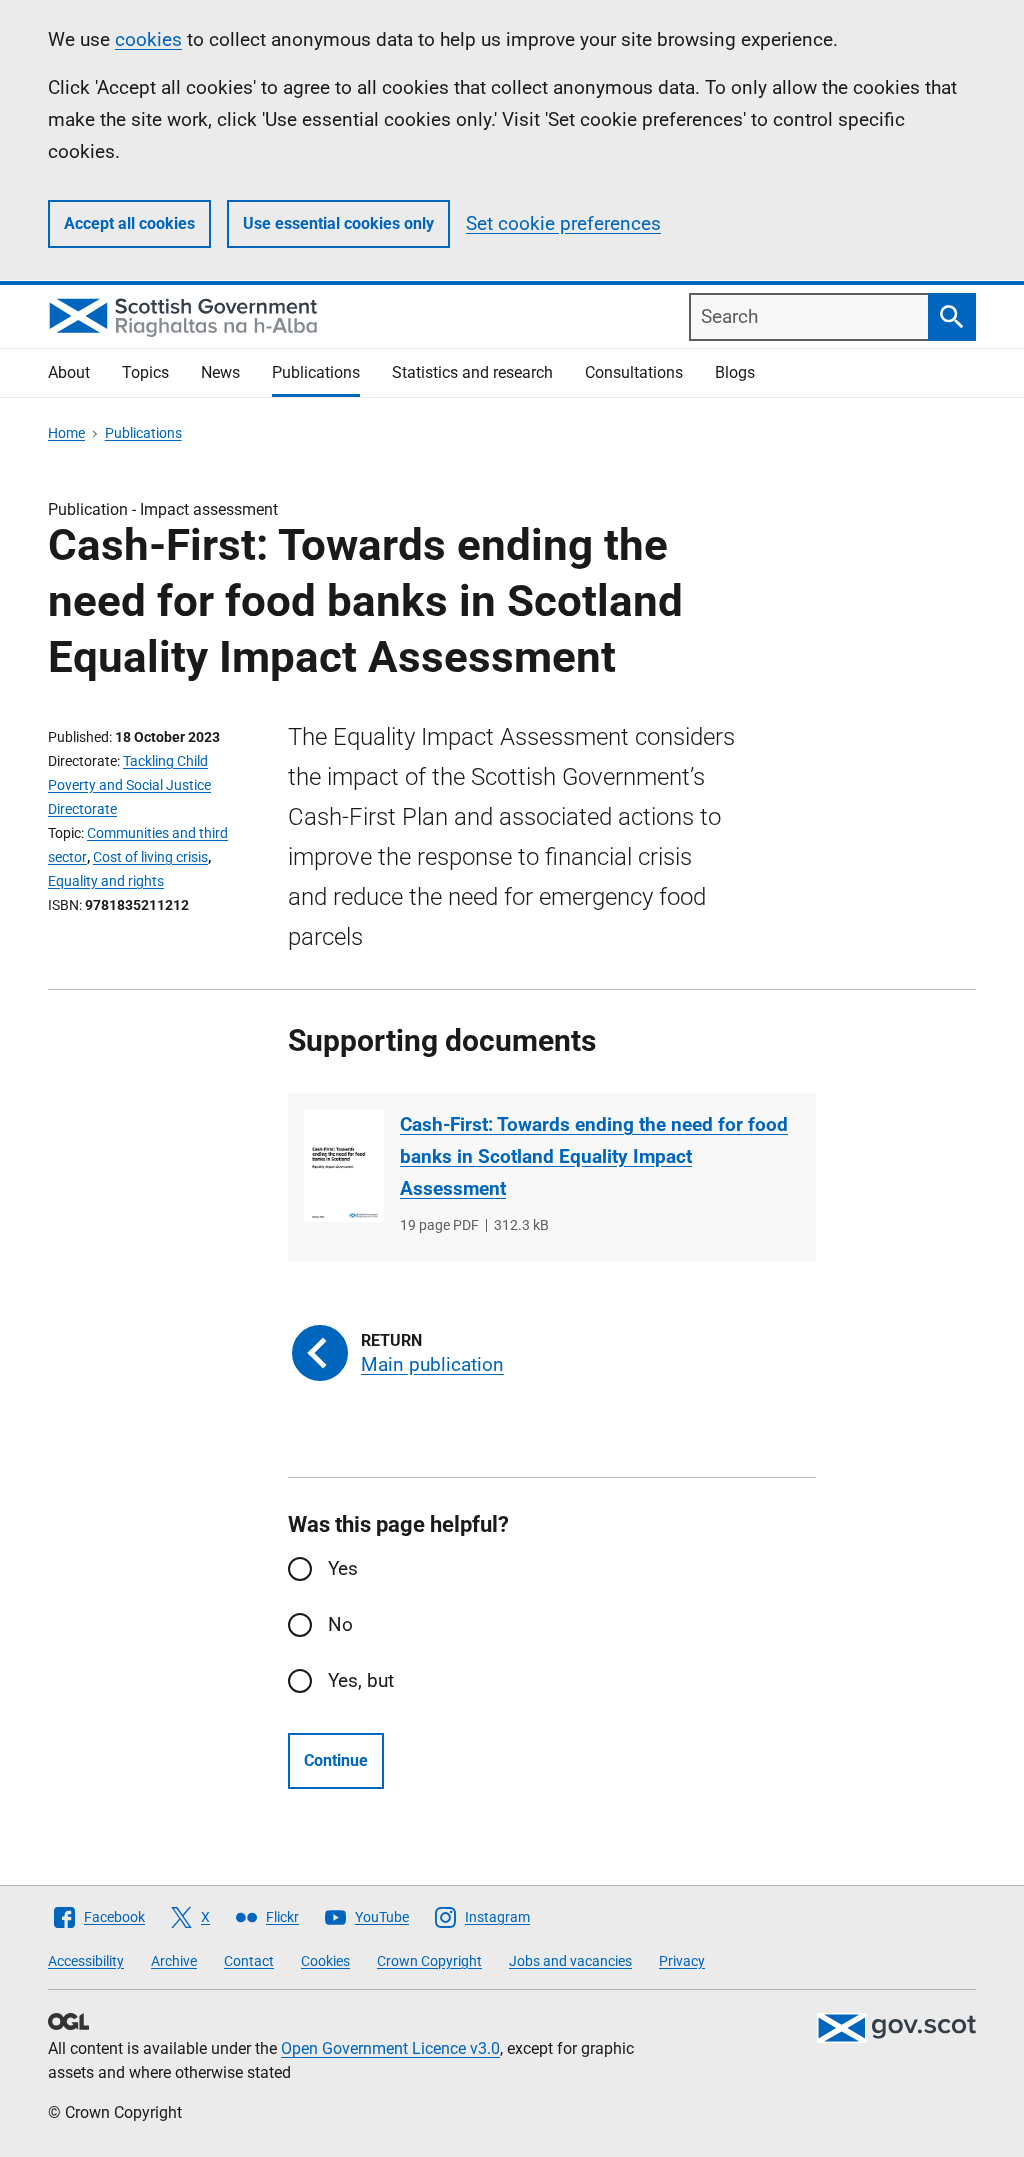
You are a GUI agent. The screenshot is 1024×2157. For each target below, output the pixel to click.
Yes (343, 1568)
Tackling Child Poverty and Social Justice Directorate (129, 785)
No (340, 1624)
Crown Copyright (429, 1961)
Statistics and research (472, 372)
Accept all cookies (129, 223)
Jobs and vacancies (570, 1961)
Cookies (325, 1961)
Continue (336, 1760)
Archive (174, 1961)
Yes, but (361, 1680)
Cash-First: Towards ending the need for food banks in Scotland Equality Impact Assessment (594, 1156)
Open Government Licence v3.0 (390, 2048)
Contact (249, 1961)
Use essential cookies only (338, 223)
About (69, 372)
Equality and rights (106, 881)
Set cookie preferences (563, 223)
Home (66, 433)
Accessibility (86, 1961)
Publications (316, 372)
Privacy (682, 1961)
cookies (148, 39)
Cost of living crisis (150, 857)
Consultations (634, 372)
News (220, 372)
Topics (145, 372)
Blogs (735, 372)
